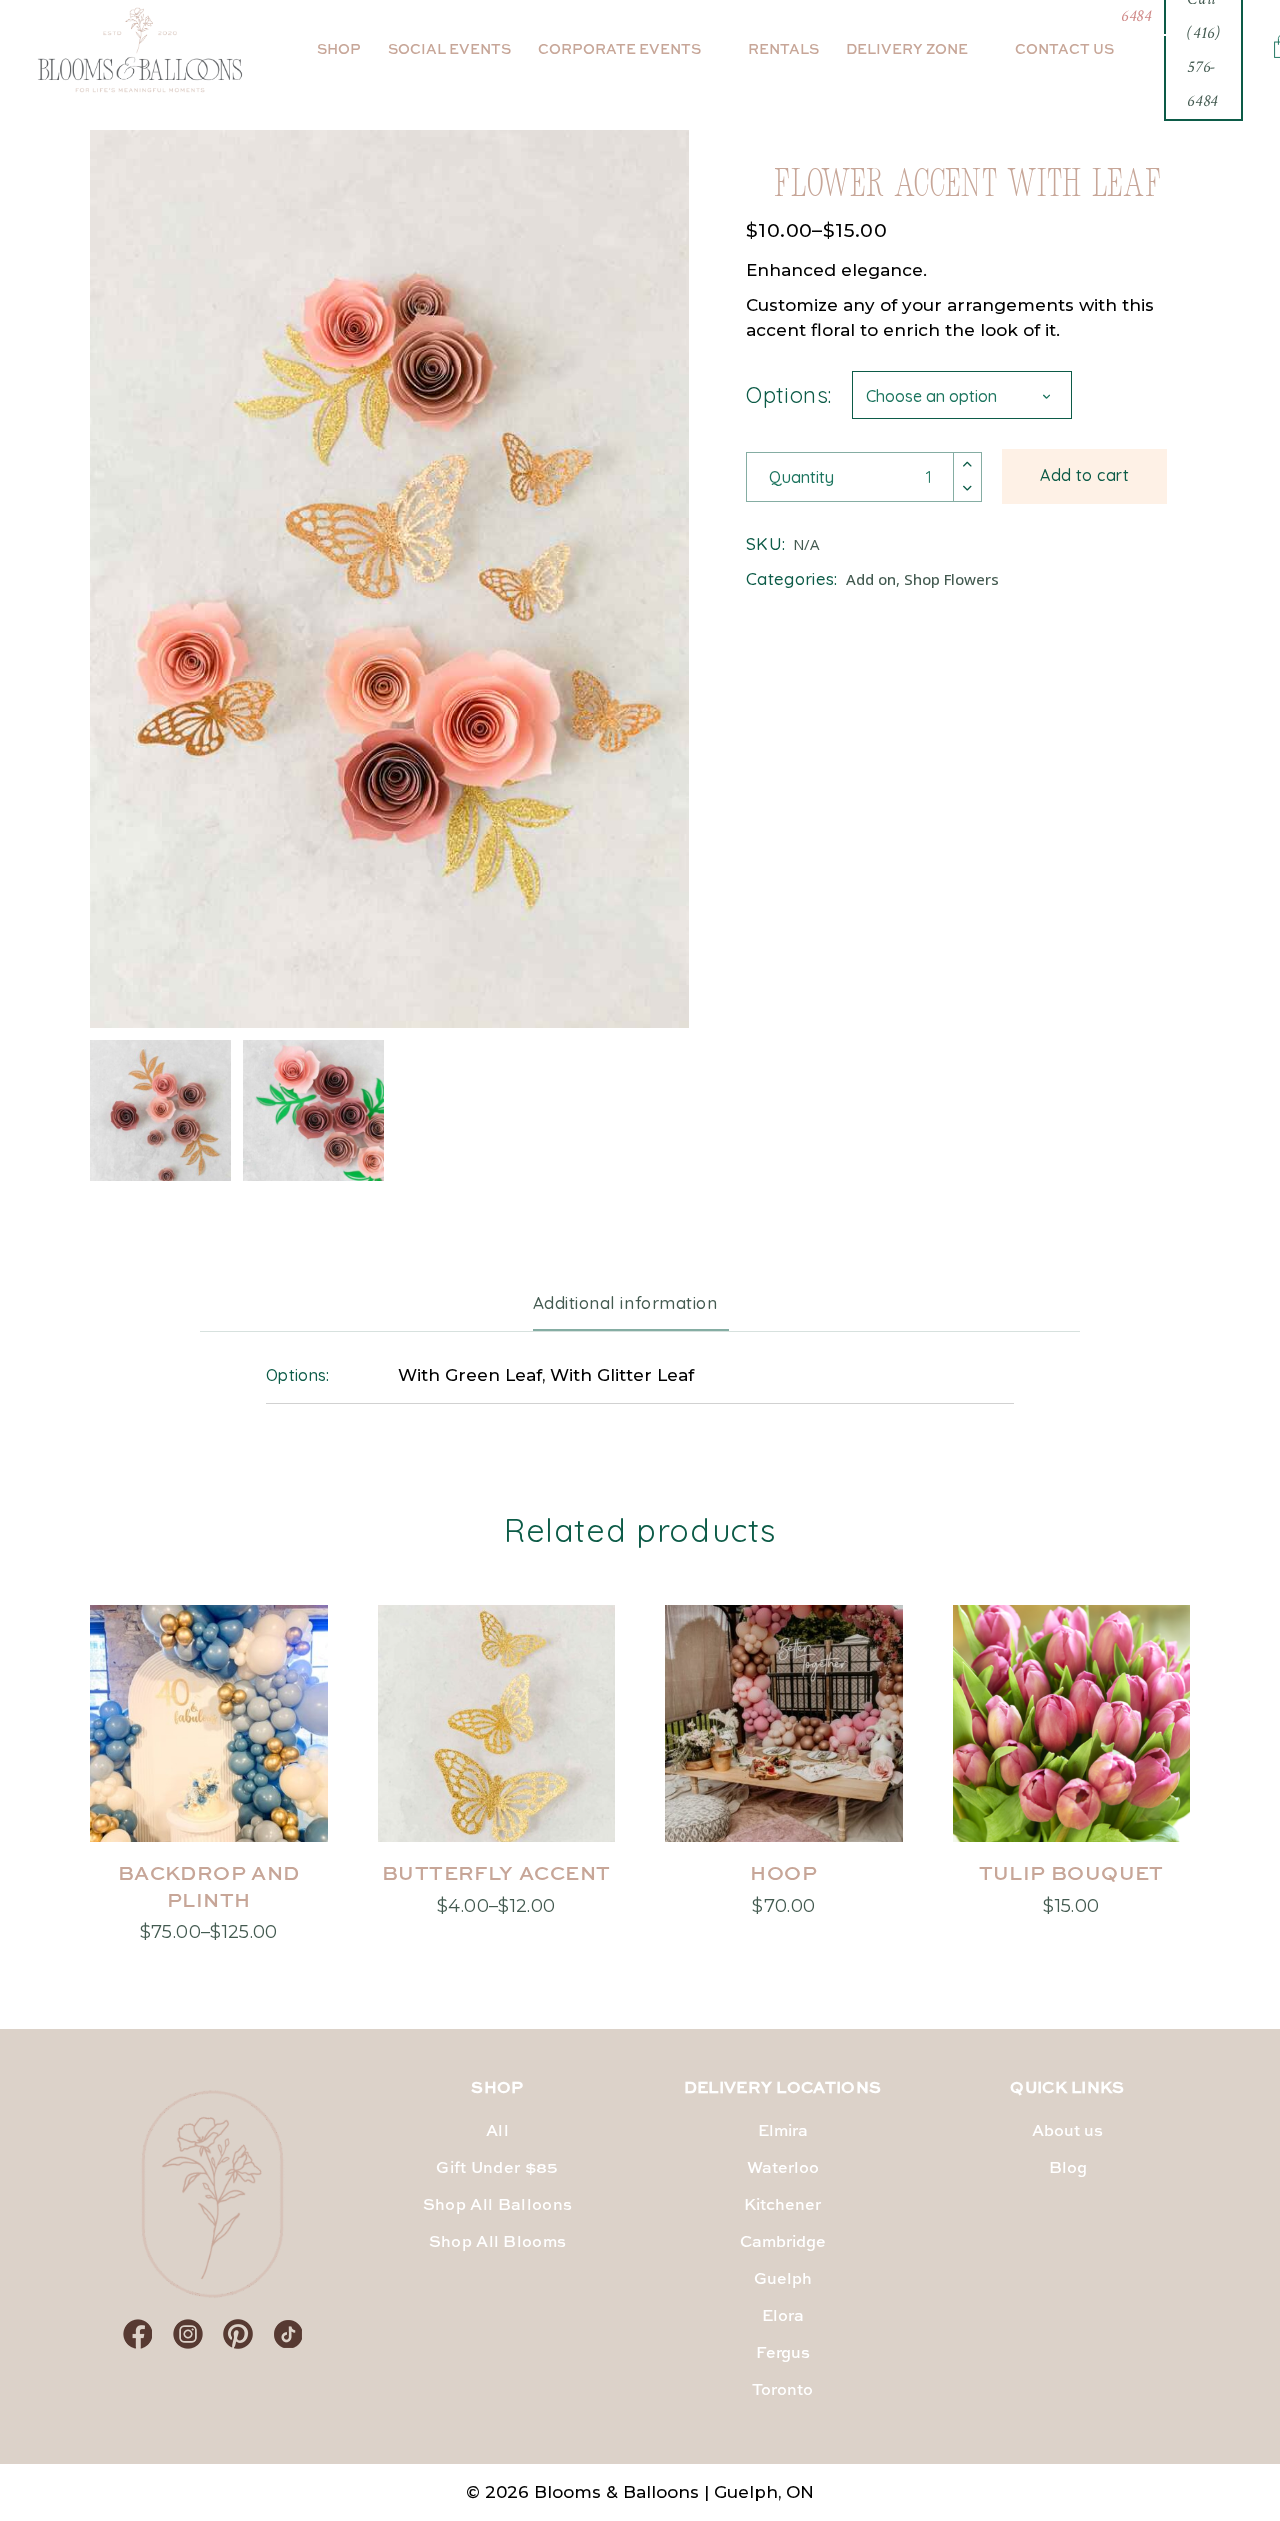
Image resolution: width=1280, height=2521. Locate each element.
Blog (1068, 2169)
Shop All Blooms (498, 2243)
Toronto (782, 2391)
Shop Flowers (951, 579)
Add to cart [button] (783, 1902)
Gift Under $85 (497, 2169)
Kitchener (782, 2206)
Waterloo (783, 2169)
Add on (871, 579)
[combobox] (962, 395)
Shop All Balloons (497, 2206)
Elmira (783, 2132)
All (497, 2132)
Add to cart (1084, 475)
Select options (209, 1928)
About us (1067, 2132)
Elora (783, 2317)
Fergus (783, 2354)
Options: (789, 395)
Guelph (783, 2280)
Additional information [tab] (625, 1302)
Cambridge (783, 2243)
